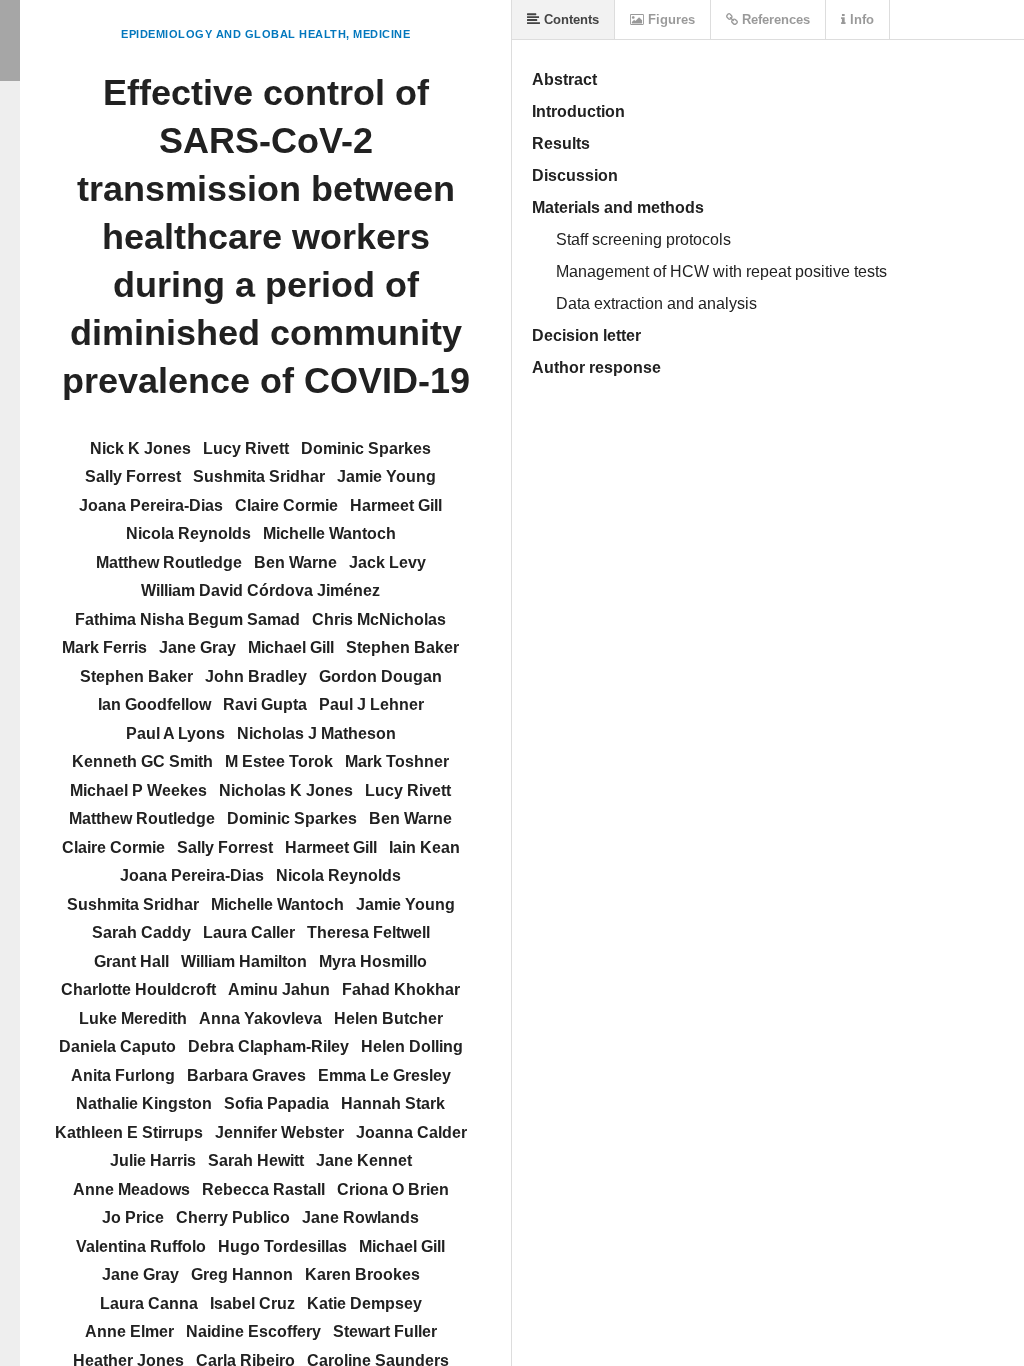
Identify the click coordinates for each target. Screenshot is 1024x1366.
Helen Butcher (388, 1018)
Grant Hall (131, 961)
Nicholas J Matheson (316, 733)
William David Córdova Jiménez (260, 590)
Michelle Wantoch (329, 533)
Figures (669, 19)
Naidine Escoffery (253, 1331)
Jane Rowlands (360, 1217)
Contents (569, 19)
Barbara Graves (246, 1075)
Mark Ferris (104, 647)
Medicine (381, 34)
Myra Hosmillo (373, 961)
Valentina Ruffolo (141, 1246)
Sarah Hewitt (256, 1160)
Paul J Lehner (371, 704)
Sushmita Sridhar (259, 476)
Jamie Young (386, 476)
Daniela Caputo (117, 1046)
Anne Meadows (131, 1189)
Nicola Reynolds (188, 533)
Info (860, 19)
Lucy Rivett (246, 448)
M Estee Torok (279, 761)
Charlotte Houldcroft (138, 989)
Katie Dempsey (364, 1303)
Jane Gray (197, 647)
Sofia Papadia (276, 1103)
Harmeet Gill (396, 505)
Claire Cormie (286, 505)
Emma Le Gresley (384, 1075)
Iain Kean (424, 847)
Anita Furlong (123, 1075)
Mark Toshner (397, 761)
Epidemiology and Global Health (233, 34)
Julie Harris (153, 1160)
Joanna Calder (411, 1132)
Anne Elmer (129, 1331)
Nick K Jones (140, 448)
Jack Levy (387, 562)
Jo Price (133, 1217)
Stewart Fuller (385, 1331)
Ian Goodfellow (154, 704)
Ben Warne (295, 562)
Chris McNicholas (379, 619)
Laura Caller (249, 932)
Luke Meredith (133, 1018)
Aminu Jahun (279, 989)
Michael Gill (291, 647)
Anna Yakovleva (260, 1018)
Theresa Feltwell (368, 932)
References (774, 19)
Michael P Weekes (138, 790)
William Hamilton (244, 961)
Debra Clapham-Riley (268, 1046)
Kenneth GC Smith (142, 761)
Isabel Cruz (252, 1303)
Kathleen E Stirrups (129, 1132)
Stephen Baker (402, 647)
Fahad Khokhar (401, 989)
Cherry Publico (233, 1217)
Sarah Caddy (141, 932)
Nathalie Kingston (144, 1103)
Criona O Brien (393, 1189)
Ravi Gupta (265, 704)
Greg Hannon (242, 1274)
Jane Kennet (364, 1160)
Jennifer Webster (279, 1132)
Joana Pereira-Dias (151, 505)
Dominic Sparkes (366, 448)
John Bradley (256, 676)
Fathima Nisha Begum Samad (187, 619)
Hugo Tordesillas (282, 1246)
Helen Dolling (412, 1046)
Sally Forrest (133, 476)
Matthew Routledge (169, 562)
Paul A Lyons (175, 733)
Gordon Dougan (380, 676)
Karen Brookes (362, 1274)
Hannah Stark (393, 1103)
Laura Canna (149, 1303)
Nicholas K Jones (286, 790)
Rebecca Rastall (263, 1189)
